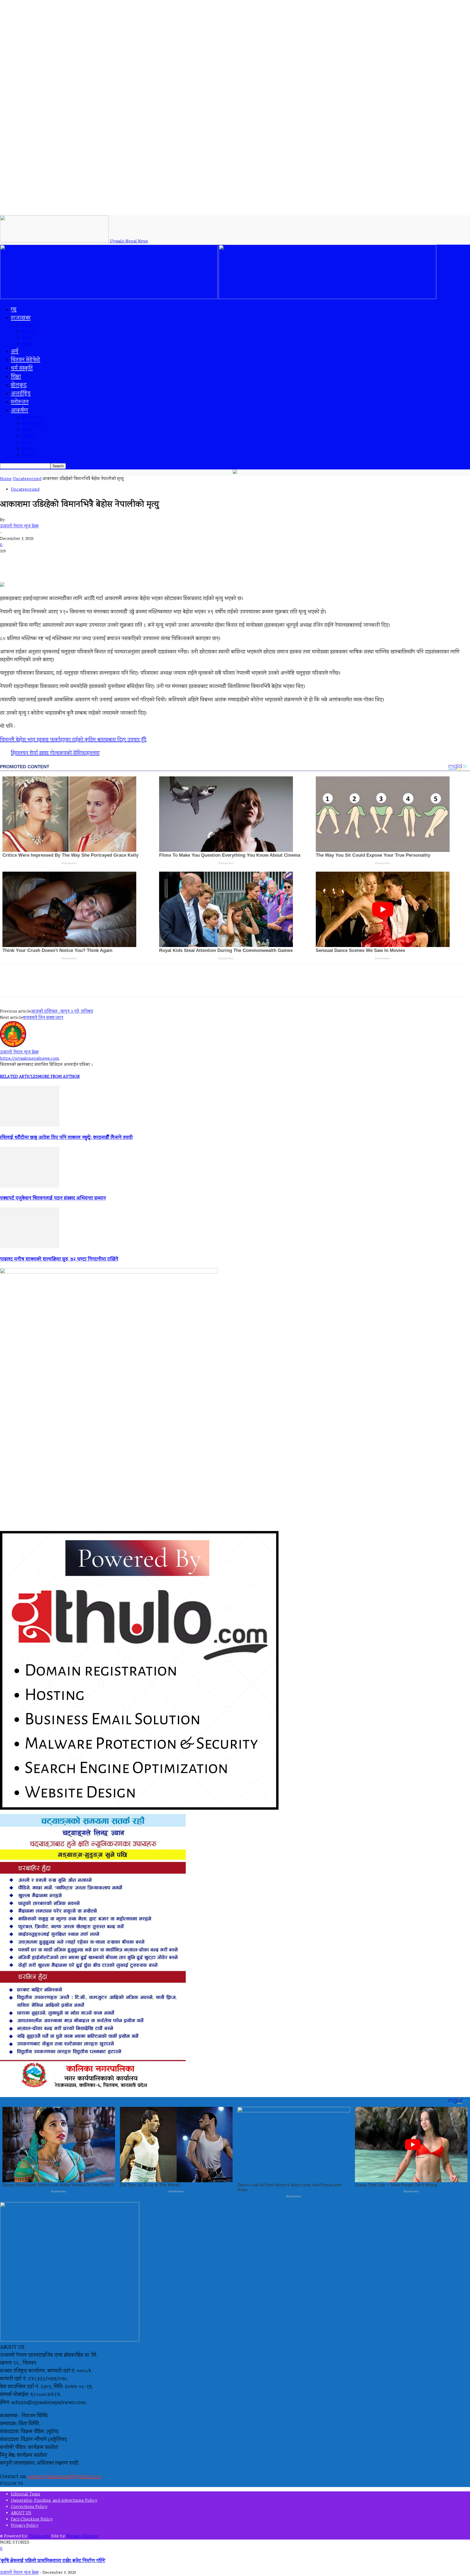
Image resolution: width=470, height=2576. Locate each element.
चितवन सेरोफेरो (26, 360)
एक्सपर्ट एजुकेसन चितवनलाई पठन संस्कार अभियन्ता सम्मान (53, 1198)
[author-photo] (13, 1046)
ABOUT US (21, 2513)
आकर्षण (20, 411)
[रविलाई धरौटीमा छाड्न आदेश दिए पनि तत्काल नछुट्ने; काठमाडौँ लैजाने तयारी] (30, 1126)
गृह (14, 310)
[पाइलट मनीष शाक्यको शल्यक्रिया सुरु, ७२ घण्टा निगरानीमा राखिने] (30, 1247)
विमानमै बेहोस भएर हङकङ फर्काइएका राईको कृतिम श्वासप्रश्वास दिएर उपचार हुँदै (73, 740)
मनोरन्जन (20, 402)
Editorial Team (26, 2494)
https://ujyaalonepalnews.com (30, 1059)
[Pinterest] (89, 985)
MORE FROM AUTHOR (59, 1077)
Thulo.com (39, 2536)
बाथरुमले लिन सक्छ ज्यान (43, 1018)
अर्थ (15, 352)
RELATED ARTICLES (19, 1077)
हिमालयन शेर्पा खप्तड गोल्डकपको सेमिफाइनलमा (55, 753)
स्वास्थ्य (27, 344)
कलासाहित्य (31, 418)
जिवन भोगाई (32, 424)
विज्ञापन (28, 456)
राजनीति (29, 332)
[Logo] (109, 298)
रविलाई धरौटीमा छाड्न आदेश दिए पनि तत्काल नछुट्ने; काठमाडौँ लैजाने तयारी (66, 1138)
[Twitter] (69, 985)
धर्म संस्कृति (22, 369)
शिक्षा (16, 377)
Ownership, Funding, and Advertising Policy (54, 2501)
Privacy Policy (25, 2526)
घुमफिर (27, 431)
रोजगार (27, 449)
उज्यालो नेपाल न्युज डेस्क (19, 526)
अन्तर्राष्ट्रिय (21, 394)
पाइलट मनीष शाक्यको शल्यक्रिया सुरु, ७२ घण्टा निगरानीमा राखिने (59, 1259)
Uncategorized (27, 479)
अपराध (27, 326)
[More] (128, 985)
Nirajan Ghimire (83, 2536)
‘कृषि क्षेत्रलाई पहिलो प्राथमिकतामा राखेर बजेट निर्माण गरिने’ (53, 2561)
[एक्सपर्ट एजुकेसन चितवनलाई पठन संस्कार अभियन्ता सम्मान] (30, 1187)
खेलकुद (19, 385)
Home (6, 479)
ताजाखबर (21, 318)
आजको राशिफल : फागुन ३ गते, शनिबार (62, 1012)
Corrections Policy (29, 2507)
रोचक (26, 443)
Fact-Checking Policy (32, 2520)
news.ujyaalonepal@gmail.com (64, 2477)
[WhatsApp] (109, 985)
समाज (27, 338)
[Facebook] (50, 985)
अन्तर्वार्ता (29, 437)
